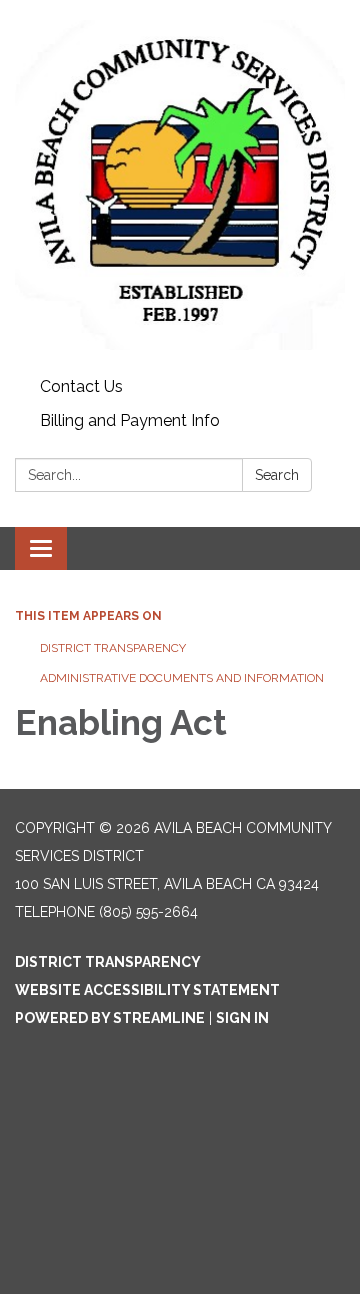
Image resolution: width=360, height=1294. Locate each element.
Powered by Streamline (110, 1018)
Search (277, 475)
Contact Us (81, 386)
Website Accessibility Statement (147, 990)
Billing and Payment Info (130, 420)
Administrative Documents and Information (182, 678)
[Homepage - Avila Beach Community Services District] (180, 185)
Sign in (242, 1018)
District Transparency (113, 648)
